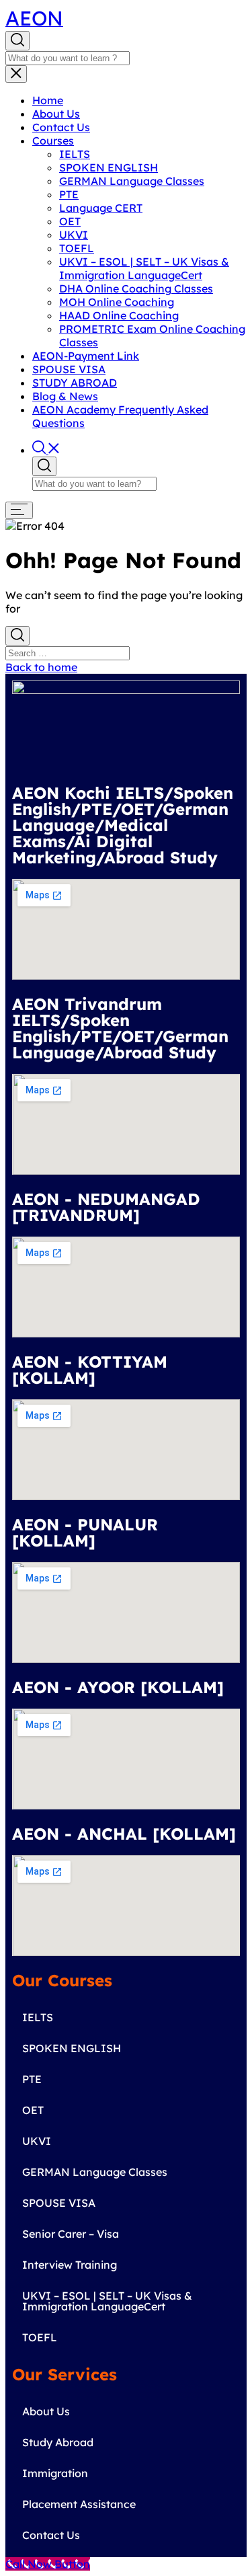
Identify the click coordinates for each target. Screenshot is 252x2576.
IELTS (75, 154)
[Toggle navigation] (16, 74)
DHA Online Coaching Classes (136, 288)
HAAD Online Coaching (119, 315)
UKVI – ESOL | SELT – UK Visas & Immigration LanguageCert (144, 268)
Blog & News (65, 396)
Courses (53, 141)
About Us (56, 114)
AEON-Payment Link (86, 356)
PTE (69, 194)
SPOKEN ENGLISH (109, 167)
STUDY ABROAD (75, 383)
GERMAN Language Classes (132, 181)
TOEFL (77, 248)
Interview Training (70, 2265)
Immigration (55, 2473)
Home (48, 100)
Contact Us (61, 127)
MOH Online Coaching (117, 302)
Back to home (41, 667)
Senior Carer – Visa (71, 2234)
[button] (46, 450)
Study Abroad (58, 2442)
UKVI (74, 235)
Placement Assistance (79, 2504)
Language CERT (101, 208)
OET (70, 221)
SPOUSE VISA (69, 369)
